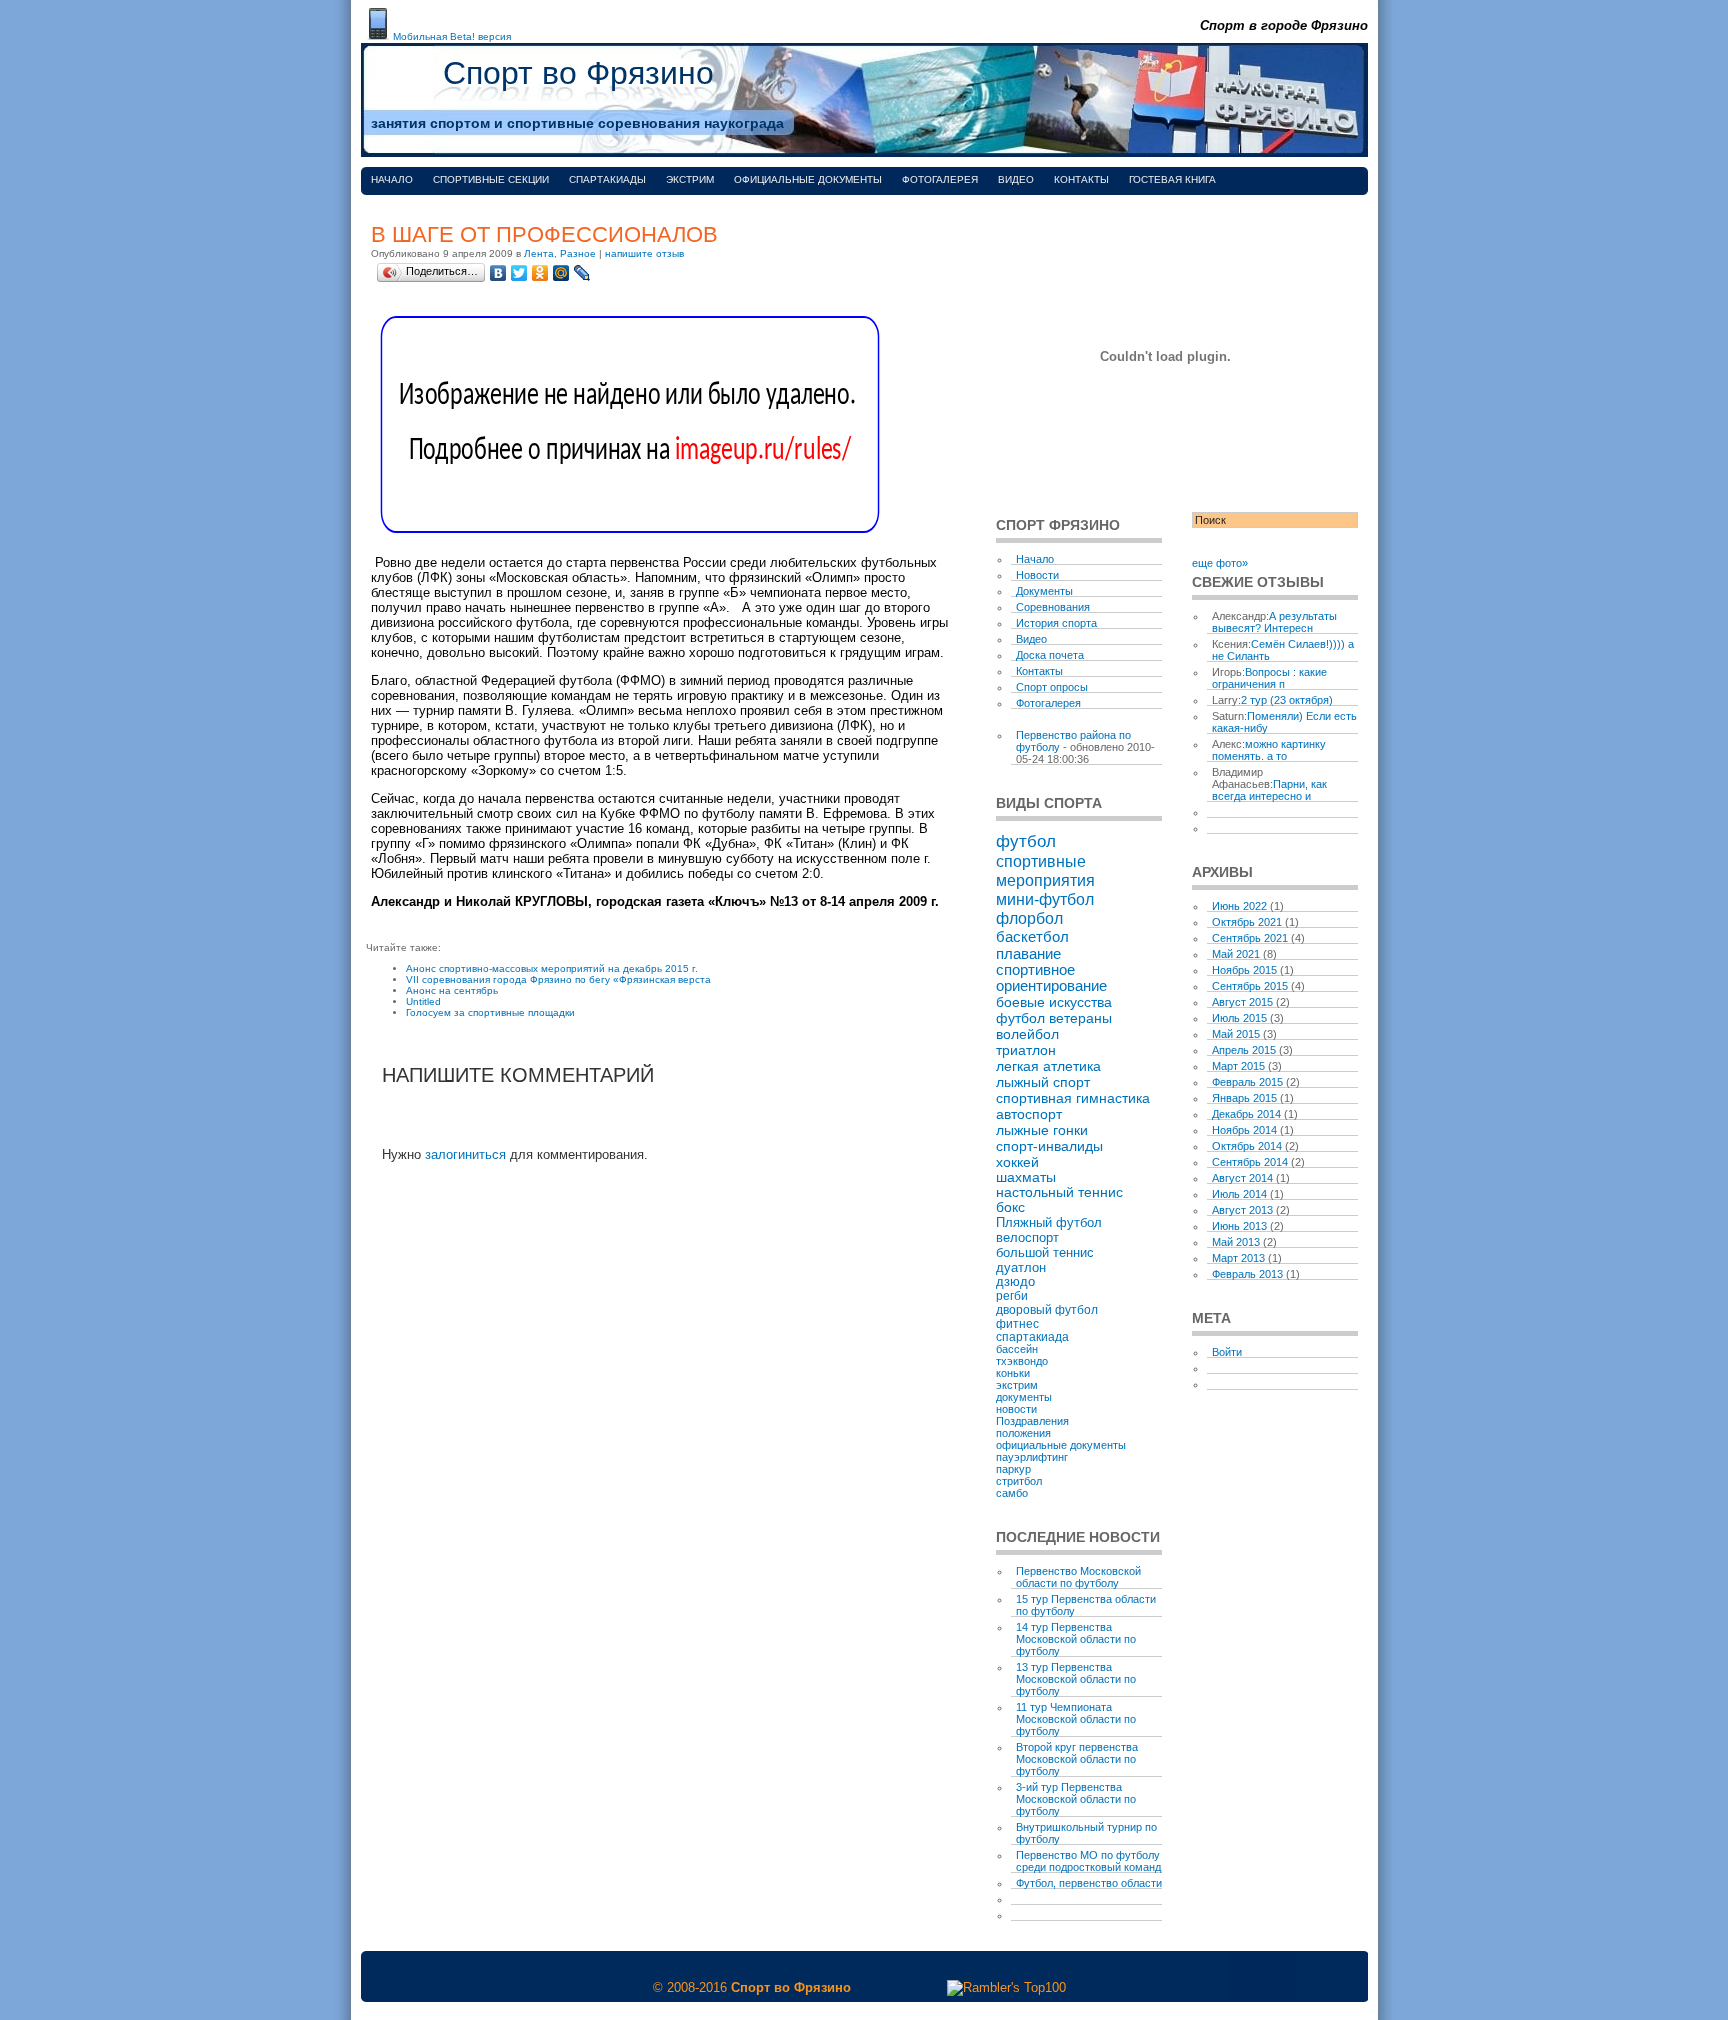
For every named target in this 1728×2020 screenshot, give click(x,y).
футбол (1026, 841)
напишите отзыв (644, 253)
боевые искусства (1054, 1002)
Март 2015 (1238, 1066)
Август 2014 (1242, 1178)
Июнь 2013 (1239, 1226)
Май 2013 (1236, 1242)
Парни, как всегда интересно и (1269, 790)
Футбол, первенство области (1089, 1883)
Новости (1037, 575)
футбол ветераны (1054, 1018)
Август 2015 (1242, 1002)
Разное (578, 253)
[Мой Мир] (561, 273)
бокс (1010, 1207)
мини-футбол (1045, 899)
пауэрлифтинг (1032, 1457)
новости (1016, 1409)
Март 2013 (1238, 1258)
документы (1024, 1397)
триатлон (1026, 1050)
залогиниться (465, 1154)
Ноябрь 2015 (1244, 970)
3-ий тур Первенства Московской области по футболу (1076, 1799)
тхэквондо (1022, 1361)
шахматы (1026, 1177)
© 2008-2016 (690, 1987)
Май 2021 (1236, 954)
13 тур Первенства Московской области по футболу (1076, 1679)
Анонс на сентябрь (452, 990)
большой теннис (1045, 1252)
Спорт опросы (1052, 687)
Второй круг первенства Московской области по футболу (1077, 1759)
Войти (1227, 1352)
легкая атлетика (1048, 1066)
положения (1023, 1433)
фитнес (1017, 1323)
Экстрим (690, 179)
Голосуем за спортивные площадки (490, 1012)
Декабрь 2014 (1246, 1114)
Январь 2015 (1244, 1098)
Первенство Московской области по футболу (1078, 1577)
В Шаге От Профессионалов (544, 234)
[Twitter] (519, 273)
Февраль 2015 (1247, 1082)
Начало (392, 179)
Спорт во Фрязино (578, 73)
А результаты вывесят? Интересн (1274, 622)
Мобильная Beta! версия (452, 36)
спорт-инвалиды (1049, 1146)
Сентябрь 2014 (1250, 1162)
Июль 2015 (1239, 1018)
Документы (1044, 591)
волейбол (1027, 1034)
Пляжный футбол (1049, 1222)
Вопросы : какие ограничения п (1269, 678)
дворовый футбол (1047, 1310)
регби (1012, 1296)
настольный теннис (1059, 1192)
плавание (1028, 953)
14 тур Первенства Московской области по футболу (1076, 1639)
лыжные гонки (1042, 1130)
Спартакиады (607, 179)
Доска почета (1050, 655)
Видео (1016, 179)
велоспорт (1027, 1237)
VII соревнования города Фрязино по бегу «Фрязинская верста (558, 979)
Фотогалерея (940, 179)
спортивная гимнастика (1073, 1098)
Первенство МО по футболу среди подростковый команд (1088, 1861)
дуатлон (1021, 1267)
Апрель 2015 (1244, 1050)
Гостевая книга (1172, 179)
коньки (1013, 1373)
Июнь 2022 (1239, 906)
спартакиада (1032, 1336)
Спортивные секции (491, 179)
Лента (539, 253)
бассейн (1017, 1349)
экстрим (1017, 1385)
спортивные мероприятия (1045, 870)
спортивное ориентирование (1051, 978)
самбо (1012, 1493)
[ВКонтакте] (498, 273)
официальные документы (1061, 1445)
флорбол (1029, 918)
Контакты (1081, 179)
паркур (1013, 1469)
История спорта (1056, 623)
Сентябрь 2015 (1250, 986)
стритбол (1019, 1481)
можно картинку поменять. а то (1269, 750)
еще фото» (1220, 563)
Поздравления (1032, 1421)
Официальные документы (808, 179)
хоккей (1017, 1162)
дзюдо (1015, 1282)
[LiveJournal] (582, 273)
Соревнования (1053, 607)
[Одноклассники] (540, 273)
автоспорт (1029, 1114)
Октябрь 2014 (1247, 1146)
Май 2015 (1236, 1034)
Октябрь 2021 (1247, 922)
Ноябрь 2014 (1244, 1130)
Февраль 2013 (1247, 1274)
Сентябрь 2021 (1250, 938)
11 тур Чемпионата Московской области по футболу (1076, 1719)
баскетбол (1032, 936)
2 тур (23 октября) (1287, 700)
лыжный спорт (1043, 1082)
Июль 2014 (1239, 1194)
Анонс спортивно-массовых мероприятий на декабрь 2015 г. (552, 968)
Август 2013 (1242, 1210)
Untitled (423, 1001)
